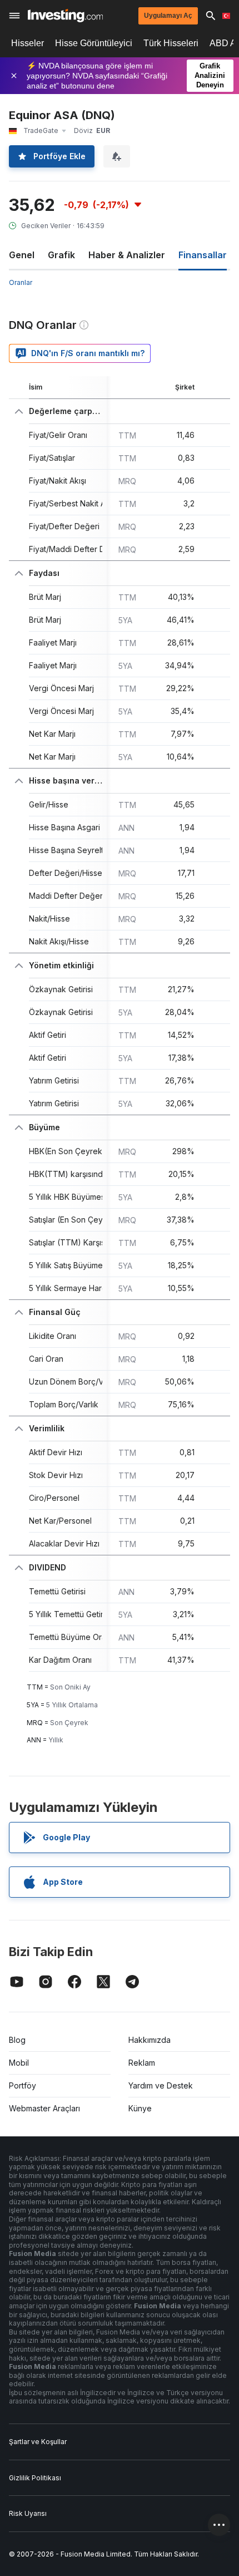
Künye (140, 2108)
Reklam (142, 2063)
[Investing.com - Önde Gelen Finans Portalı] (65, 16)
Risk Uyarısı (28, 2513)
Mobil (19, 2063)
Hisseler (28, 43)
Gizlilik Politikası (35, 2478)
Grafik (61, 255)
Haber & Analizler (127, 255)
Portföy (23, 2085)
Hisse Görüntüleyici (94, 43)
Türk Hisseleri (171, 43)
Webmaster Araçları (44, 2108)
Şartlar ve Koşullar (38, 2442)
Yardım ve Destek (161, 2085)
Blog (17, 2040)
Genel (22, 255)
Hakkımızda (150, 2040)
